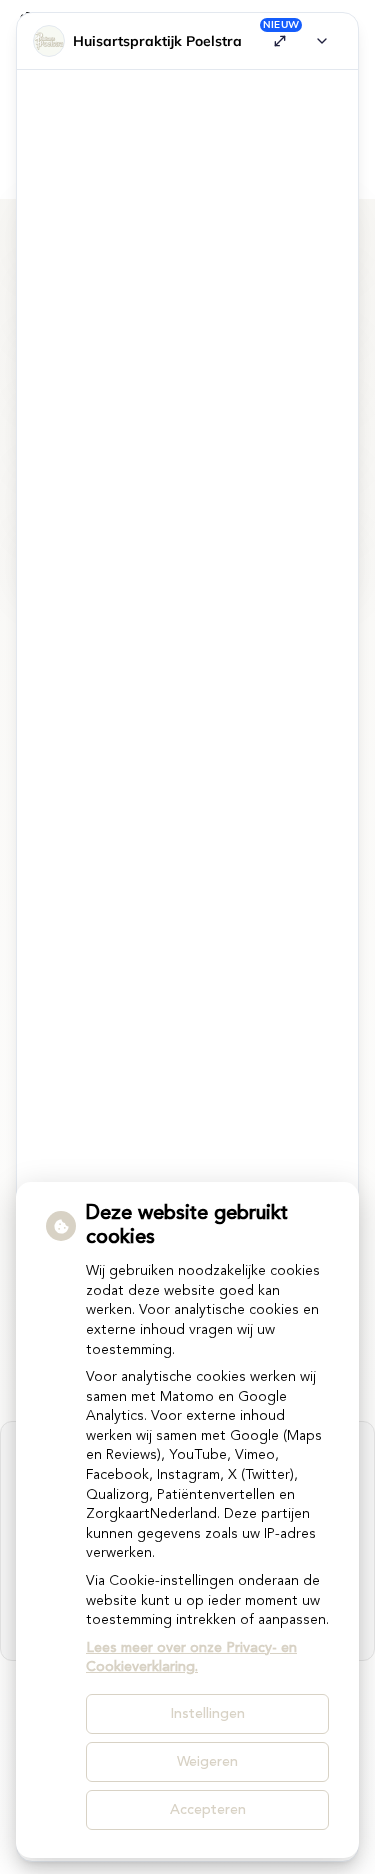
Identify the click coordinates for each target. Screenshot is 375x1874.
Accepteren (208, 1810)
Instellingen (207, 1714)
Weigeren (207, 1762)
